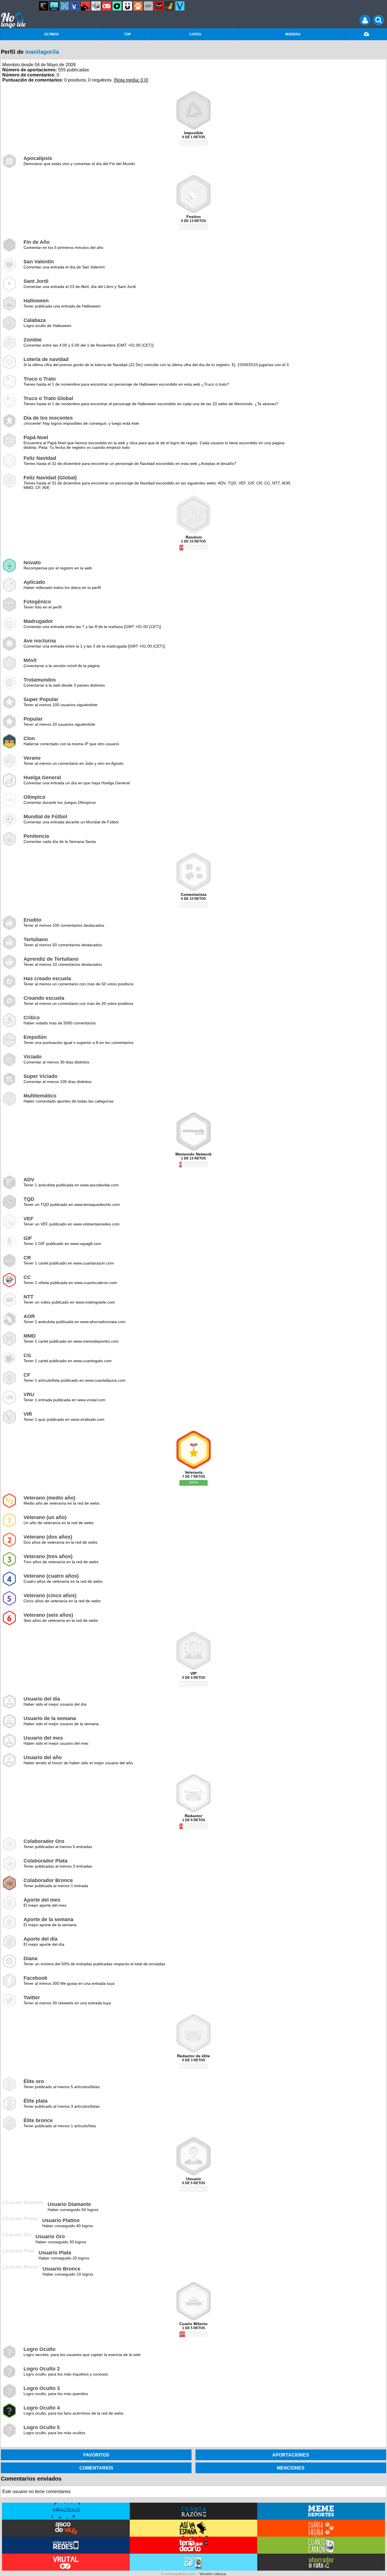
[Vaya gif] (148, 6)
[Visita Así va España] (194, 2528)
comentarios (96, 2468)
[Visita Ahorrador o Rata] (321, 2562)
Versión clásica (213, 2574)
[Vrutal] (107, 6)
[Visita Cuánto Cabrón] (321, 2545)
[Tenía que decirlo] (159, 6)
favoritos (96, 2455)
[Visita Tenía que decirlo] (194, 2545)
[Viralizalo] (180, 6)
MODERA (293, 34)
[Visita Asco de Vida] (66, 2528)
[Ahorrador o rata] (169, 6)
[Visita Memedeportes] (321, 2511)
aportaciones (291, 2455)
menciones (291, 2468)
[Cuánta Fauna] (138, 6)
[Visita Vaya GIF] (194, 2562)
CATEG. (195, 34)
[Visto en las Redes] (75, 6)
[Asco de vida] (44, 6)
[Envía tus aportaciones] (367, 34)
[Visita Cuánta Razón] (194, 2511)
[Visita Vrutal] (66, 2562)
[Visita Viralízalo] (66, 2511)
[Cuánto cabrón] (96, 6)
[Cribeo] (117, 6)
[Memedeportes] (65, 6)
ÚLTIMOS (52, 34)
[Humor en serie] (127, 6)
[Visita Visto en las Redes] (66, 2545)
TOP (127, 34)
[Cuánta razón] (54, 6)
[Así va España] (86, 6)
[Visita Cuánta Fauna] (321, 2528)
